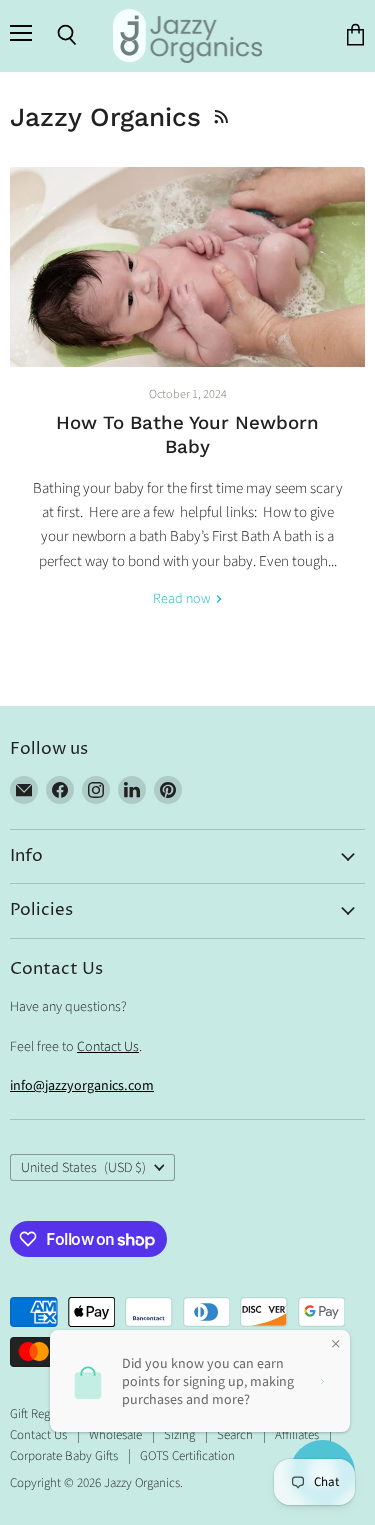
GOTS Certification (187, 1456)
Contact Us (108, 1047)
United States (83, 1168)
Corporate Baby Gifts (64, 1456)
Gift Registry (41, 1414)
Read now (183, 599)
